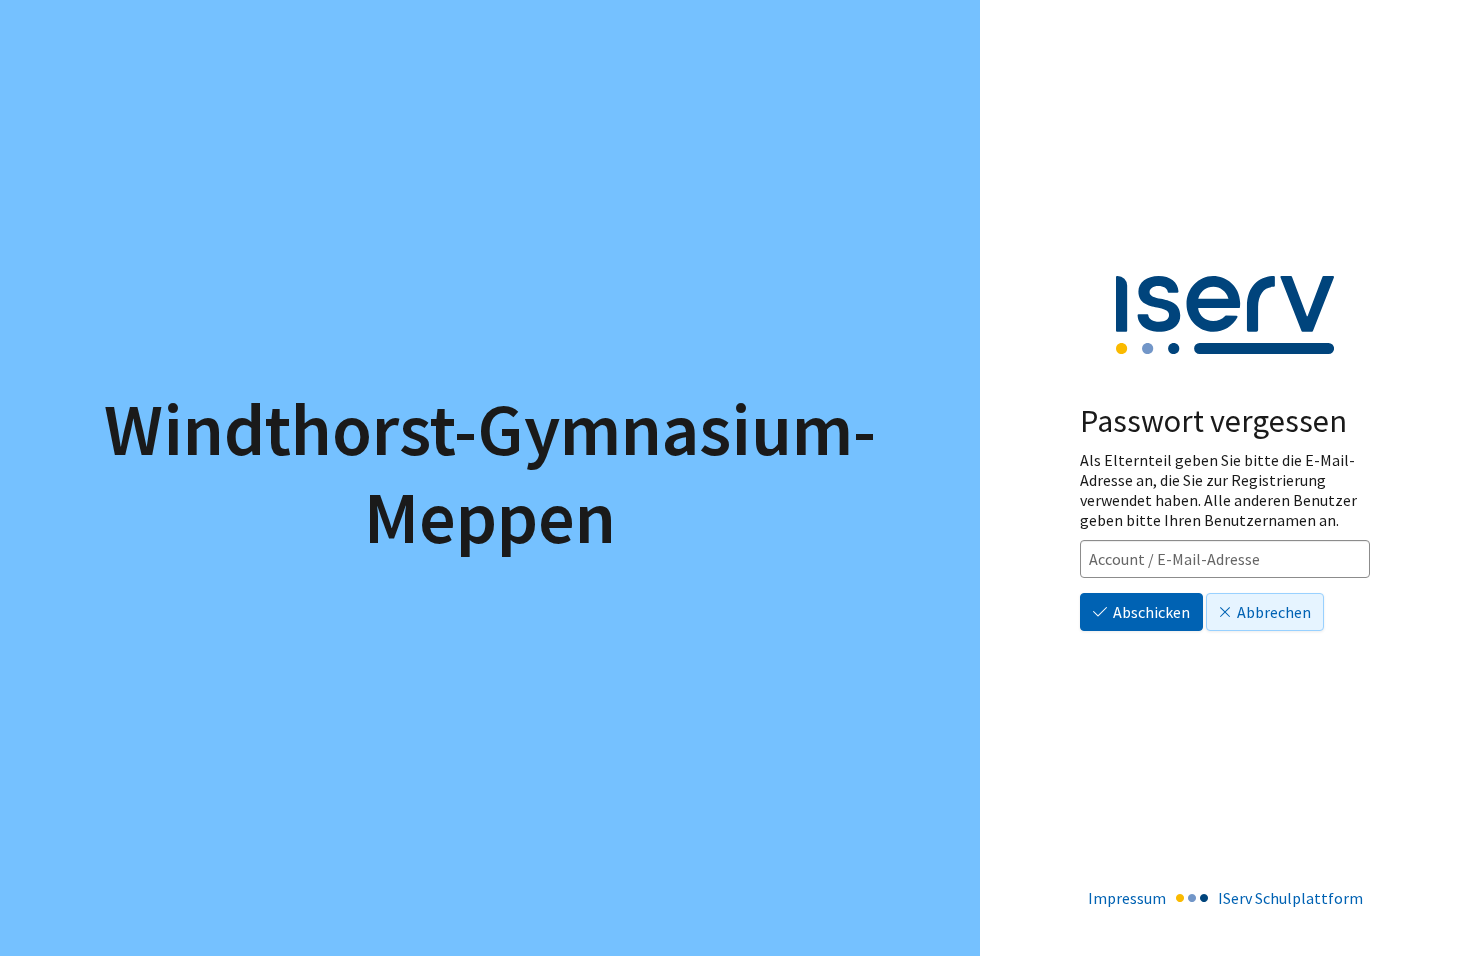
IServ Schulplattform (1290, 898)
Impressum (1127, 898)
